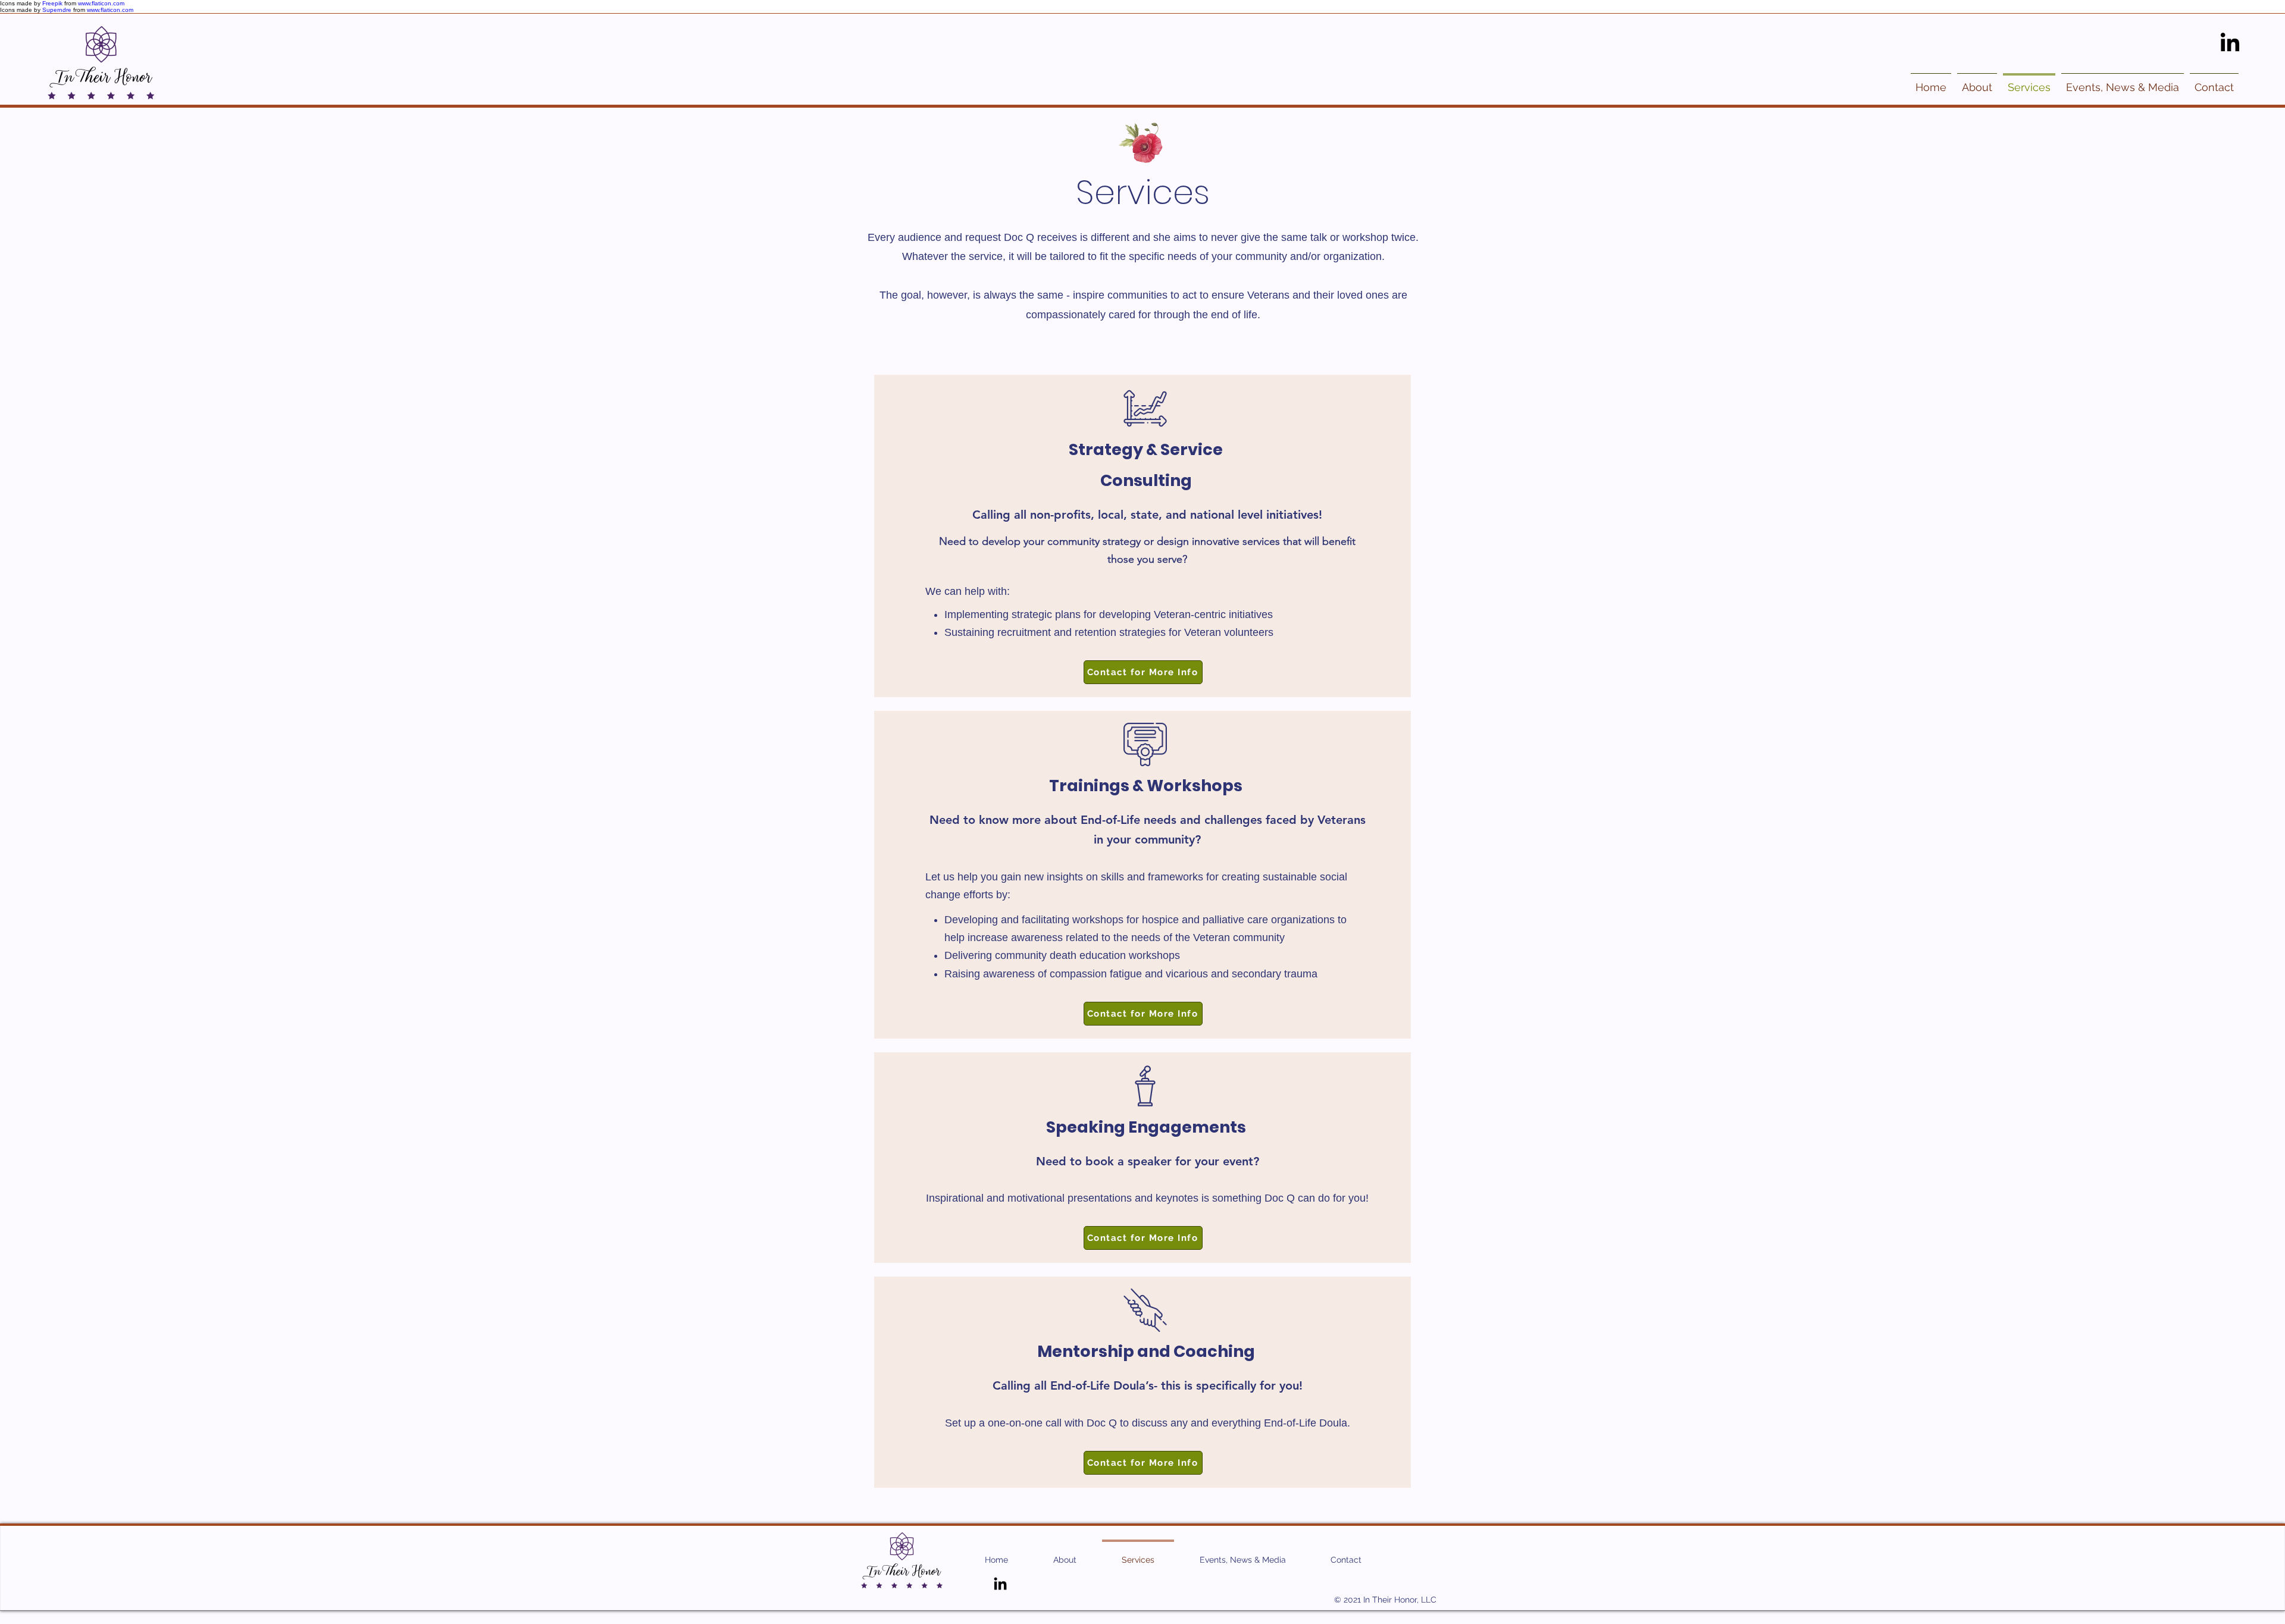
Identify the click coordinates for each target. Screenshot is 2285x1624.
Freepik (52, 3)
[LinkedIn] (2230, 44)
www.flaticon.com (101, 3)
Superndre (57, 10)
